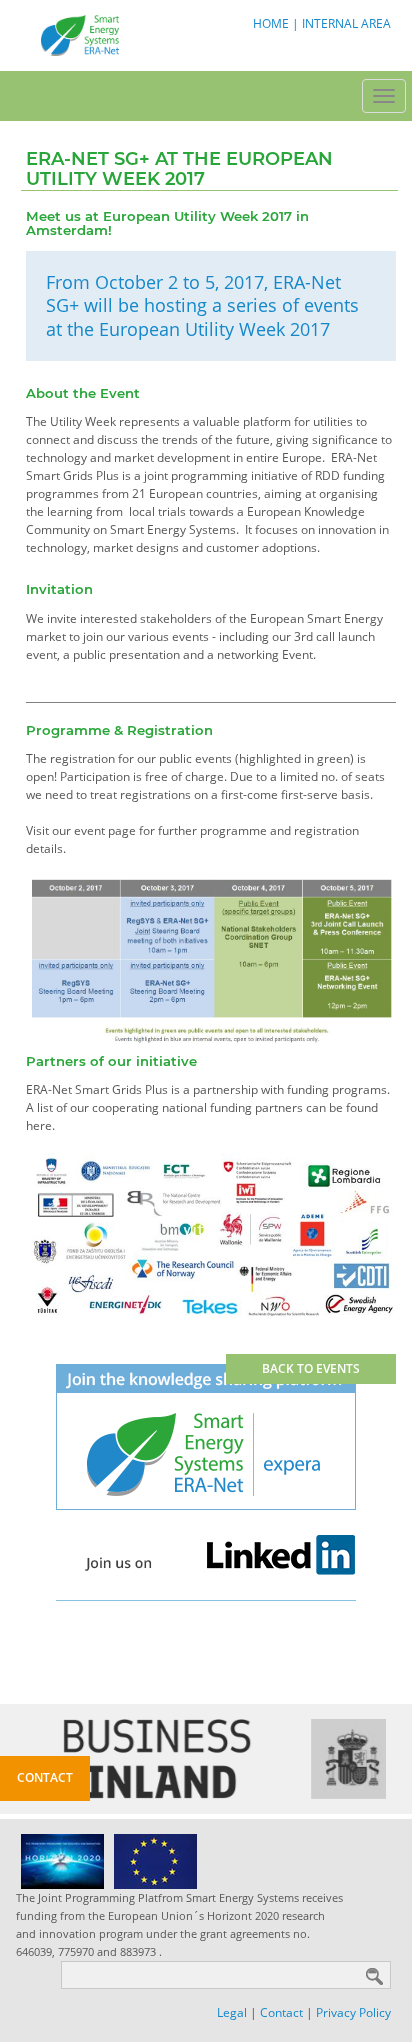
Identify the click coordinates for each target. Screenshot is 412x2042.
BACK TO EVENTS (311, 1368)
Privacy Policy (353, 2012)
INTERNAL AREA (346, 23)
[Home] (77, 34)
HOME (271, 23)
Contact (281, 2012)
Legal (232, 2012)
